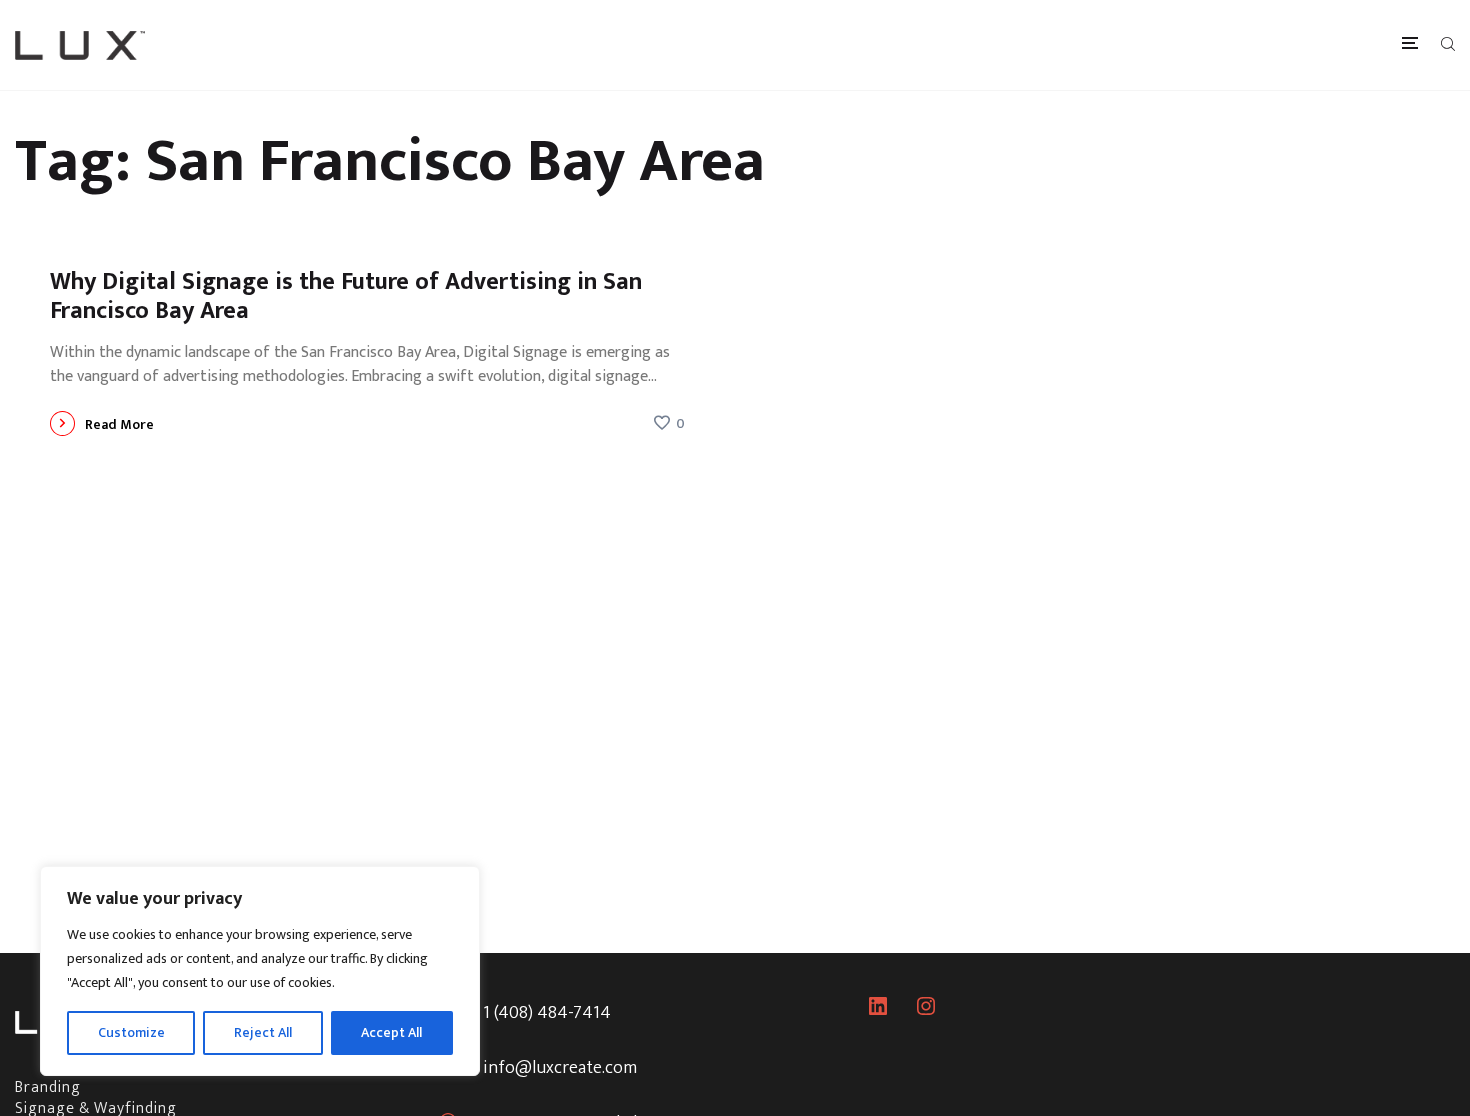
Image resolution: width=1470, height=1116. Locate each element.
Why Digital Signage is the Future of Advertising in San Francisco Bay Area (346, 296)
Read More (119, 424)
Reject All (263, 1032)
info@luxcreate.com (560, 1068)
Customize (131, 1032)
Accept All (391, 1032)
